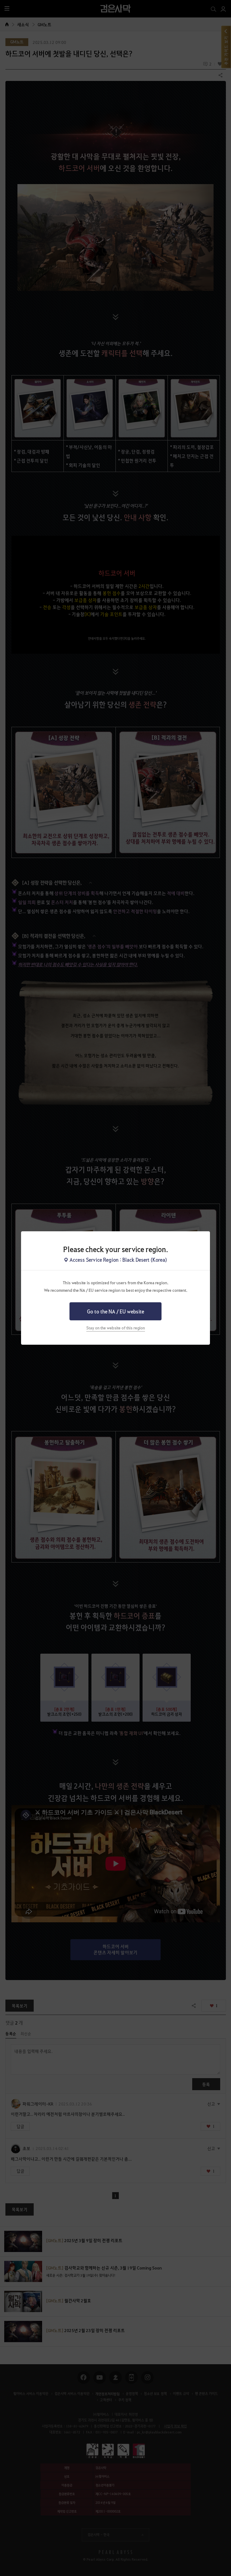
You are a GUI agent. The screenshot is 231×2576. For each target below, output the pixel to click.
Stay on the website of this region (116, 1328)
